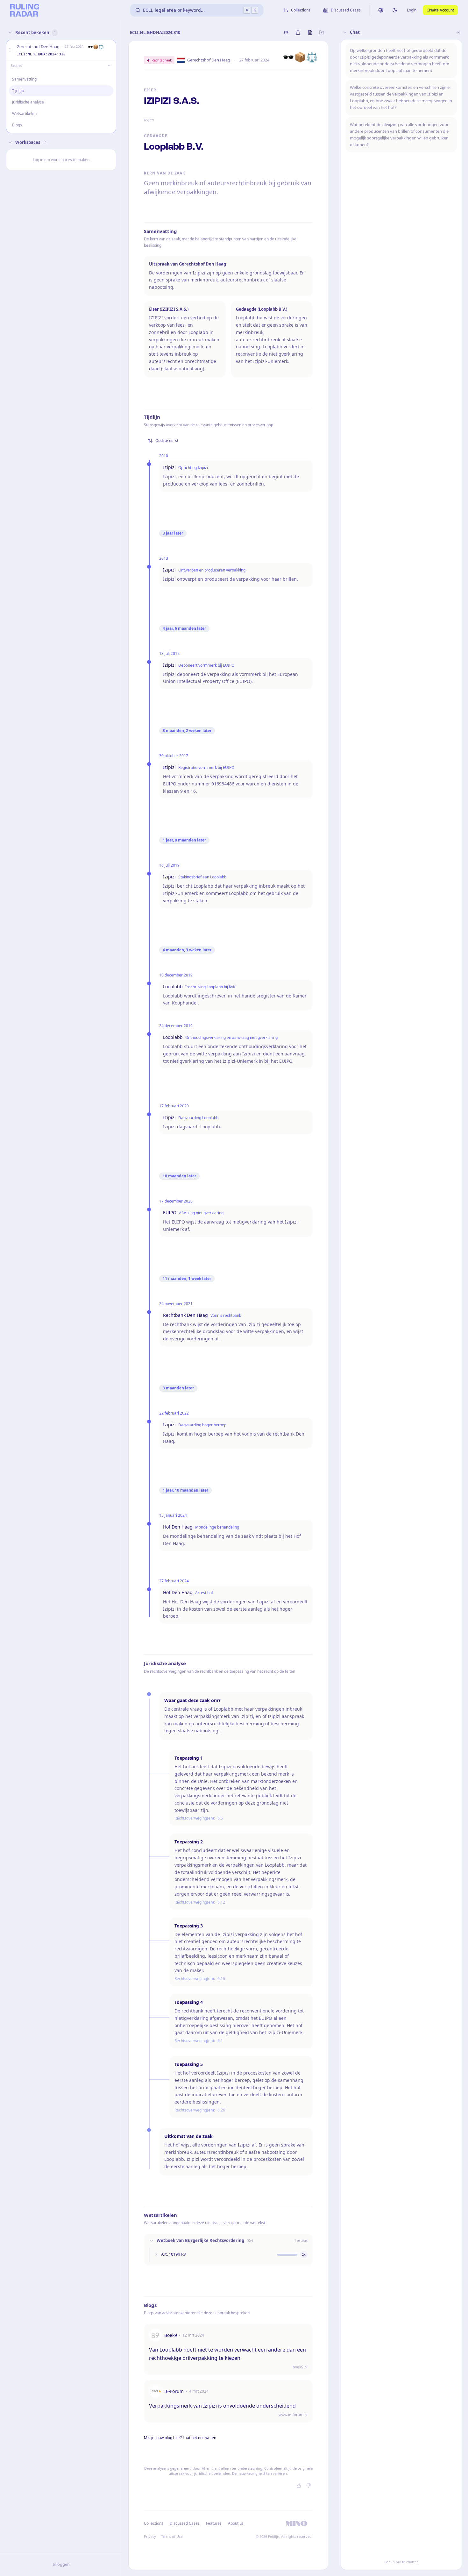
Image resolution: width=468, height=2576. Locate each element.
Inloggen (61, 2564)
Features (214, 2523)
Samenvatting (24, 79)
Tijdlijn (18, 91)
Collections (154, 2523)
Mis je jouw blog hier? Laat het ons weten (180, 2438)
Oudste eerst (167, 440)
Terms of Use (172, 2536)
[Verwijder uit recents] (110, 50)
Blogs (17, 125)
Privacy (150, 2536)
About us (236, 2523)
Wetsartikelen (24, 114)
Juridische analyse (28, 102)
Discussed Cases (185, 2523)
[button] (10, 50)
